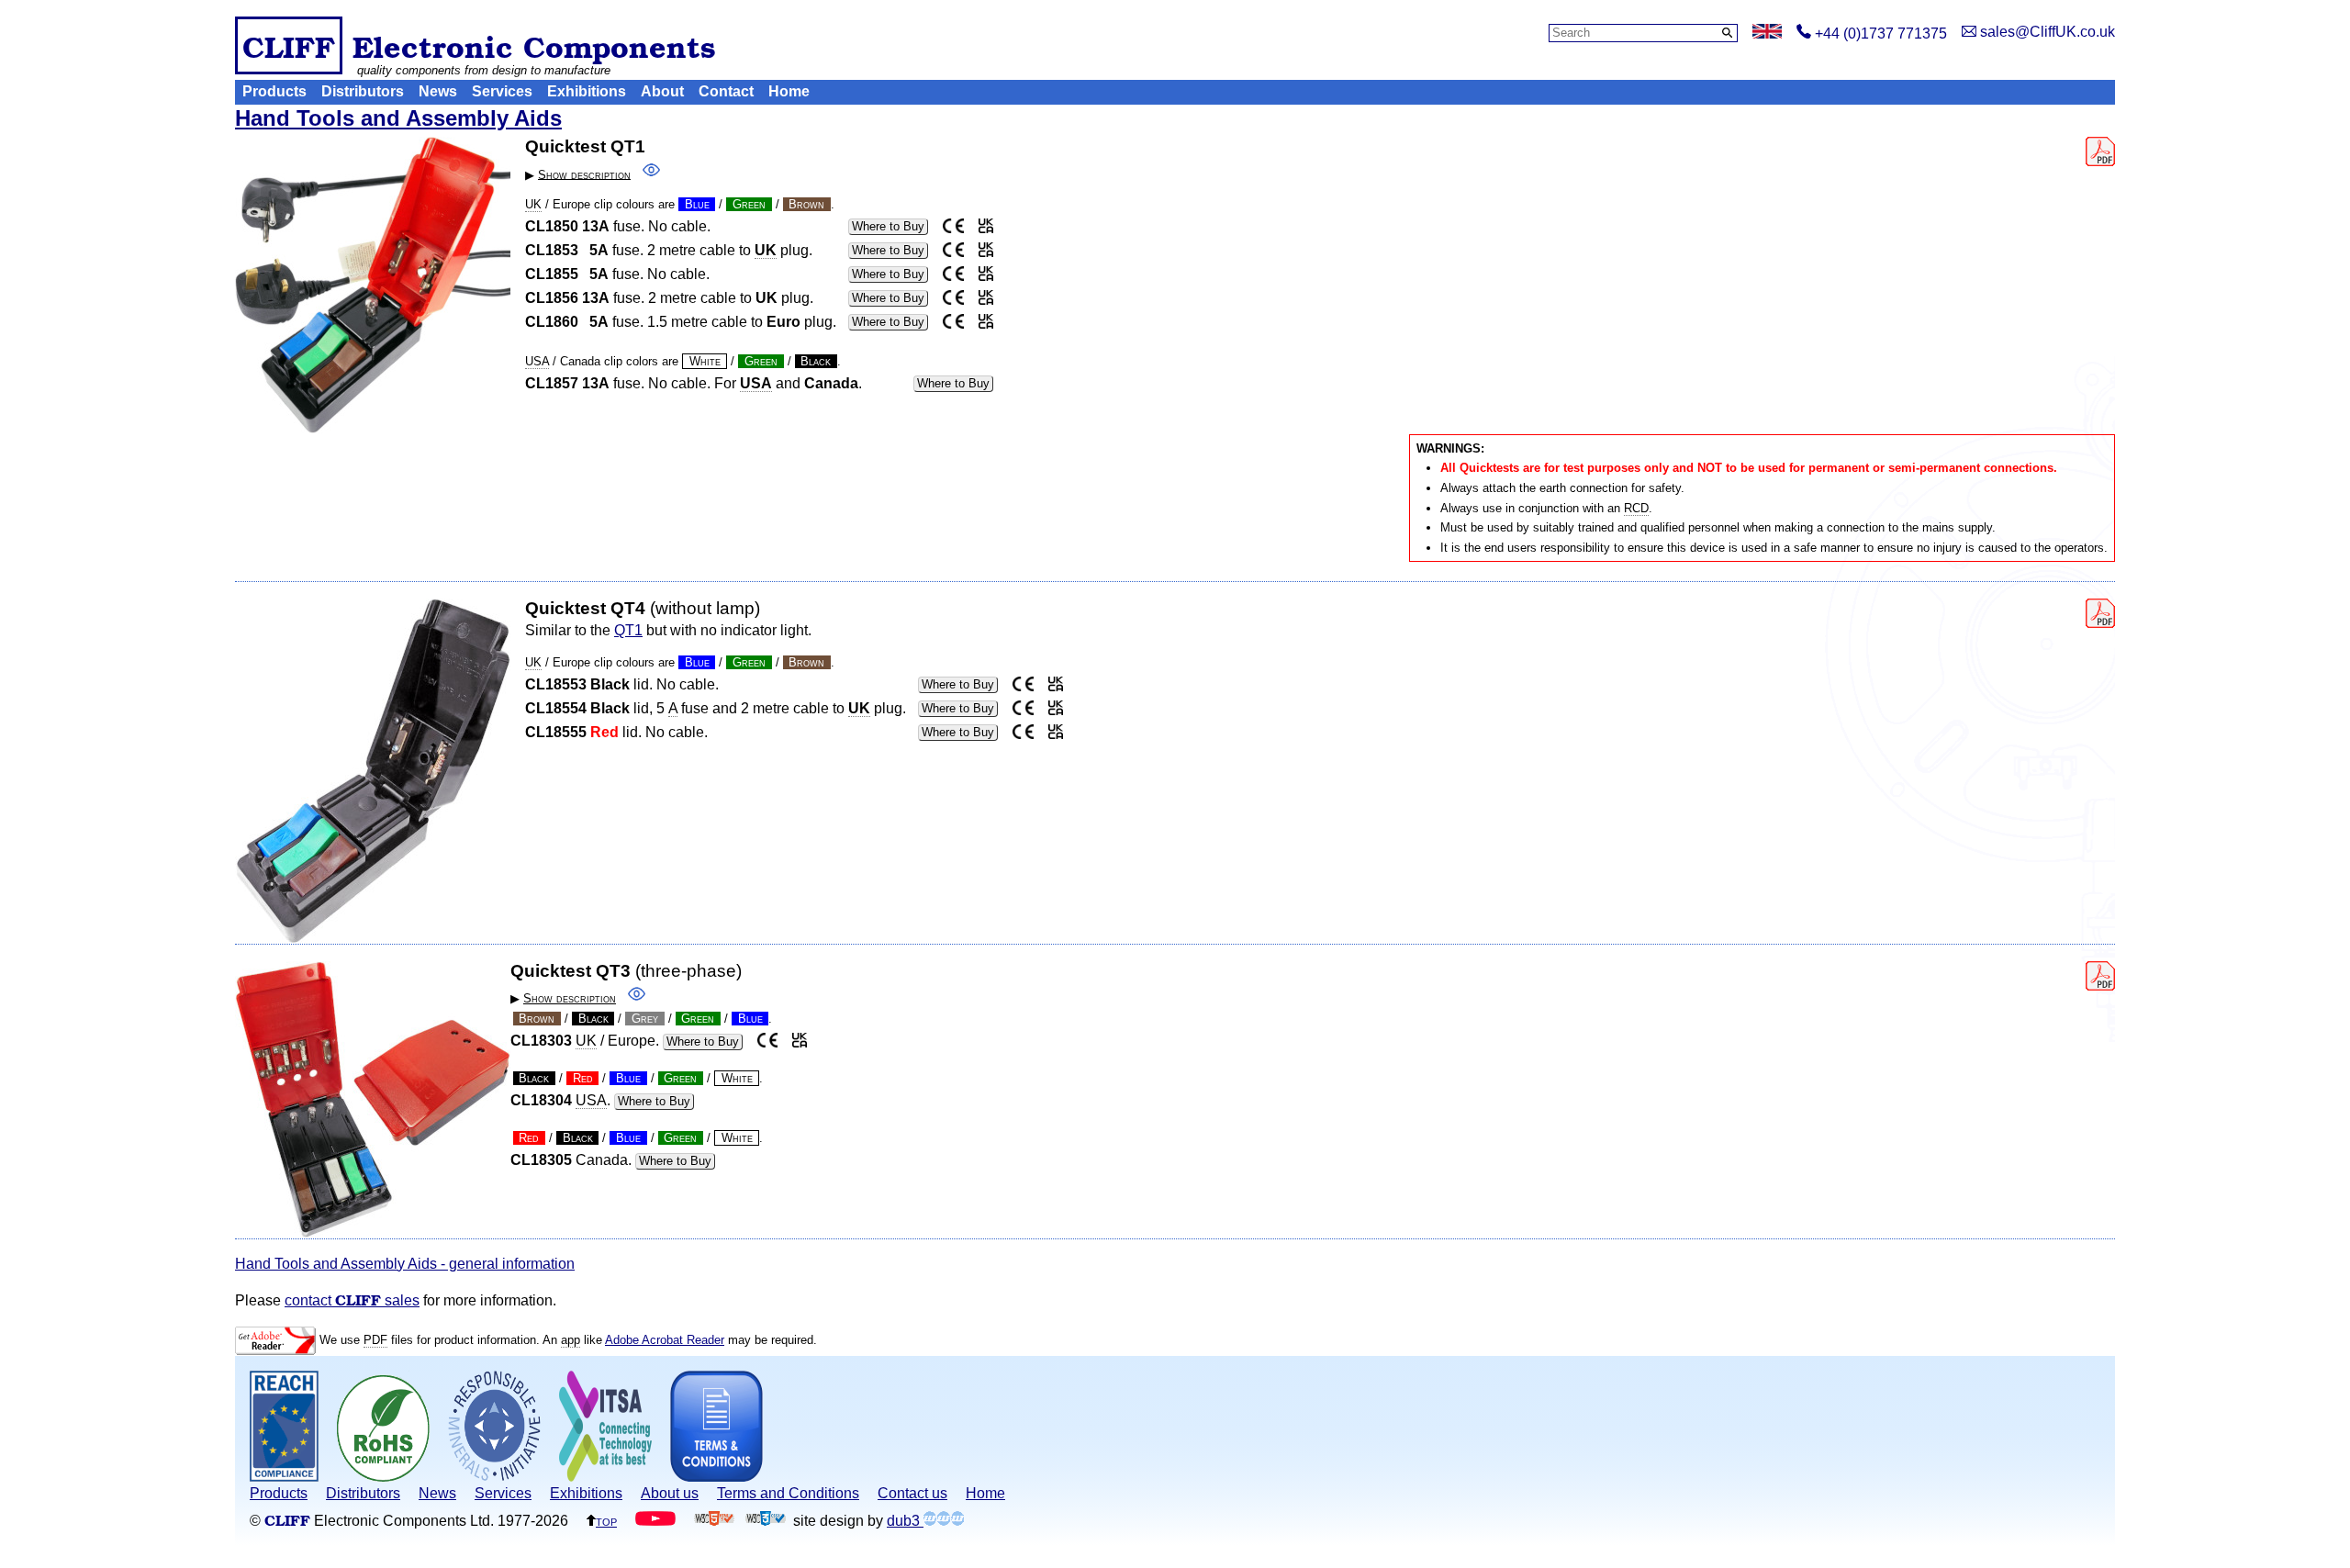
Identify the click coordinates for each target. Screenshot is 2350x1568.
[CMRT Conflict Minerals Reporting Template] (494, 1477)
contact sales (352, 1300)
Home (789, 91)
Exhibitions (587, 91)
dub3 (905, 1521)
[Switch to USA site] (1767, 34)
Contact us (912, 1493)
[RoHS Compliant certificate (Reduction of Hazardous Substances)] (383, 1477)
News (438, 91)
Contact (726, 91)
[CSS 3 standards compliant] (766, 1521)
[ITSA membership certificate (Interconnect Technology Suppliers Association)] (605, 1477)
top (606, 1521)
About (662, 91)
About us (670, 1493)
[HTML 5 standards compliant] (714, 1521)
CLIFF (289, 45)
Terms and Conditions (788, 1493)
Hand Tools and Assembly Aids (398, 118)
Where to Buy (888, 226)
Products (274, 91)
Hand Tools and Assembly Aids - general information (405, 1264)
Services (502, 91)
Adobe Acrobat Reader (665, 1340)
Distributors (363, 91)
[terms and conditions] (716, 1477)
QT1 (628, 630)
